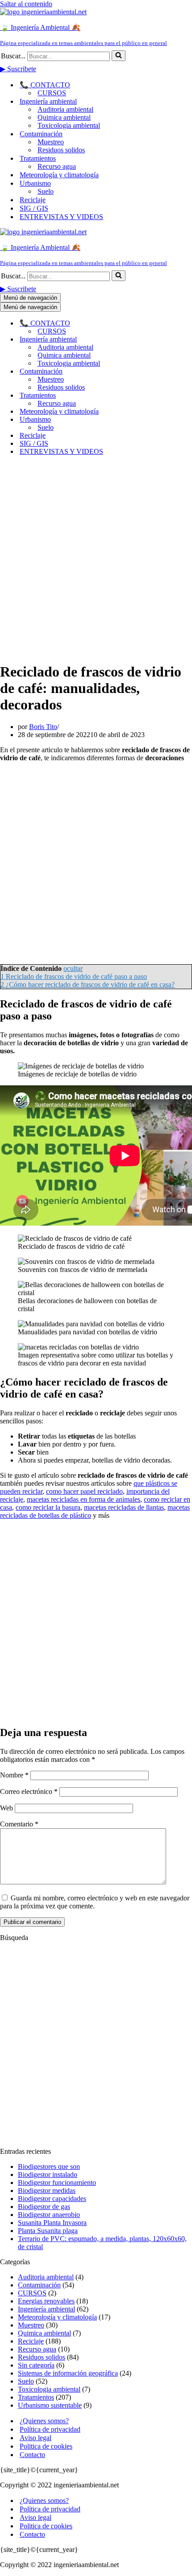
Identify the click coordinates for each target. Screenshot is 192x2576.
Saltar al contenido (26, 4)
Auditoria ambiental (65, 109)
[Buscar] (119, 56)
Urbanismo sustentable (50, 2405)
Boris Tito (43, 727)
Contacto (32, 2455)
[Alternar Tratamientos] (156, 396)
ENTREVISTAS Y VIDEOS (61, 217)
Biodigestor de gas (44, 2207)
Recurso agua (57, 166)
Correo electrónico (29, 1791)
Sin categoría (36, 2365)
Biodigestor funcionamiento (57, 2183)
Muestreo (51, 142)
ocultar (73, 968)
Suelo (46, 191)
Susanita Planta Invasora (52, 2223)
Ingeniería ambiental (46, 2309)
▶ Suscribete (18, 69)
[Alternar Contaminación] (156, 372)
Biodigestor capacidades (52, 2199)
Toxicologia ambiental (69, 125)
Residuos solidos (61, 150)
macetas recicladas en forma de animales (83, 1499)
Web (6, 1808)
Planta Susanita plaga (48, 2231)
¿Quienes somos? (44, 2421)
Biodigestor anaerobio (49, 2215)
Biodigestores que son (49, 2166)
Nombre (14, 1775)
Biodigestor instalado (48, 2175)
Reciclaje (33, 200)
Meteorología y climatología (59, 175)
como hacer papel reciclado (84, 1491)
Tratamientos (36, 2397)
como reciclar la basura (48, 1507)
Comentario (19, 1824)
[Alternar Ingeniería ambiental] (156, 340)
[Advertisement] (96, 558)
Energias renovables (46, 2301)
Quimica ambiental (64, 117)
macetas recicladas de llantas (124, 1507)
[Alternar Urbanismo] (156, 420)
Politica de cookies (46, 2446)
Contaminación (39, 2285)
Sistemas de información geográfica (68, 2373)
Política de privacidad (50, 2429)
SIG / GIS (34, 208)
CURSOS (52, 93)
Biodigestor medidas (47, 2191)
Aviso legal (35, 2438)
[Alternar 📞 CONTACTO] (156, 323)
